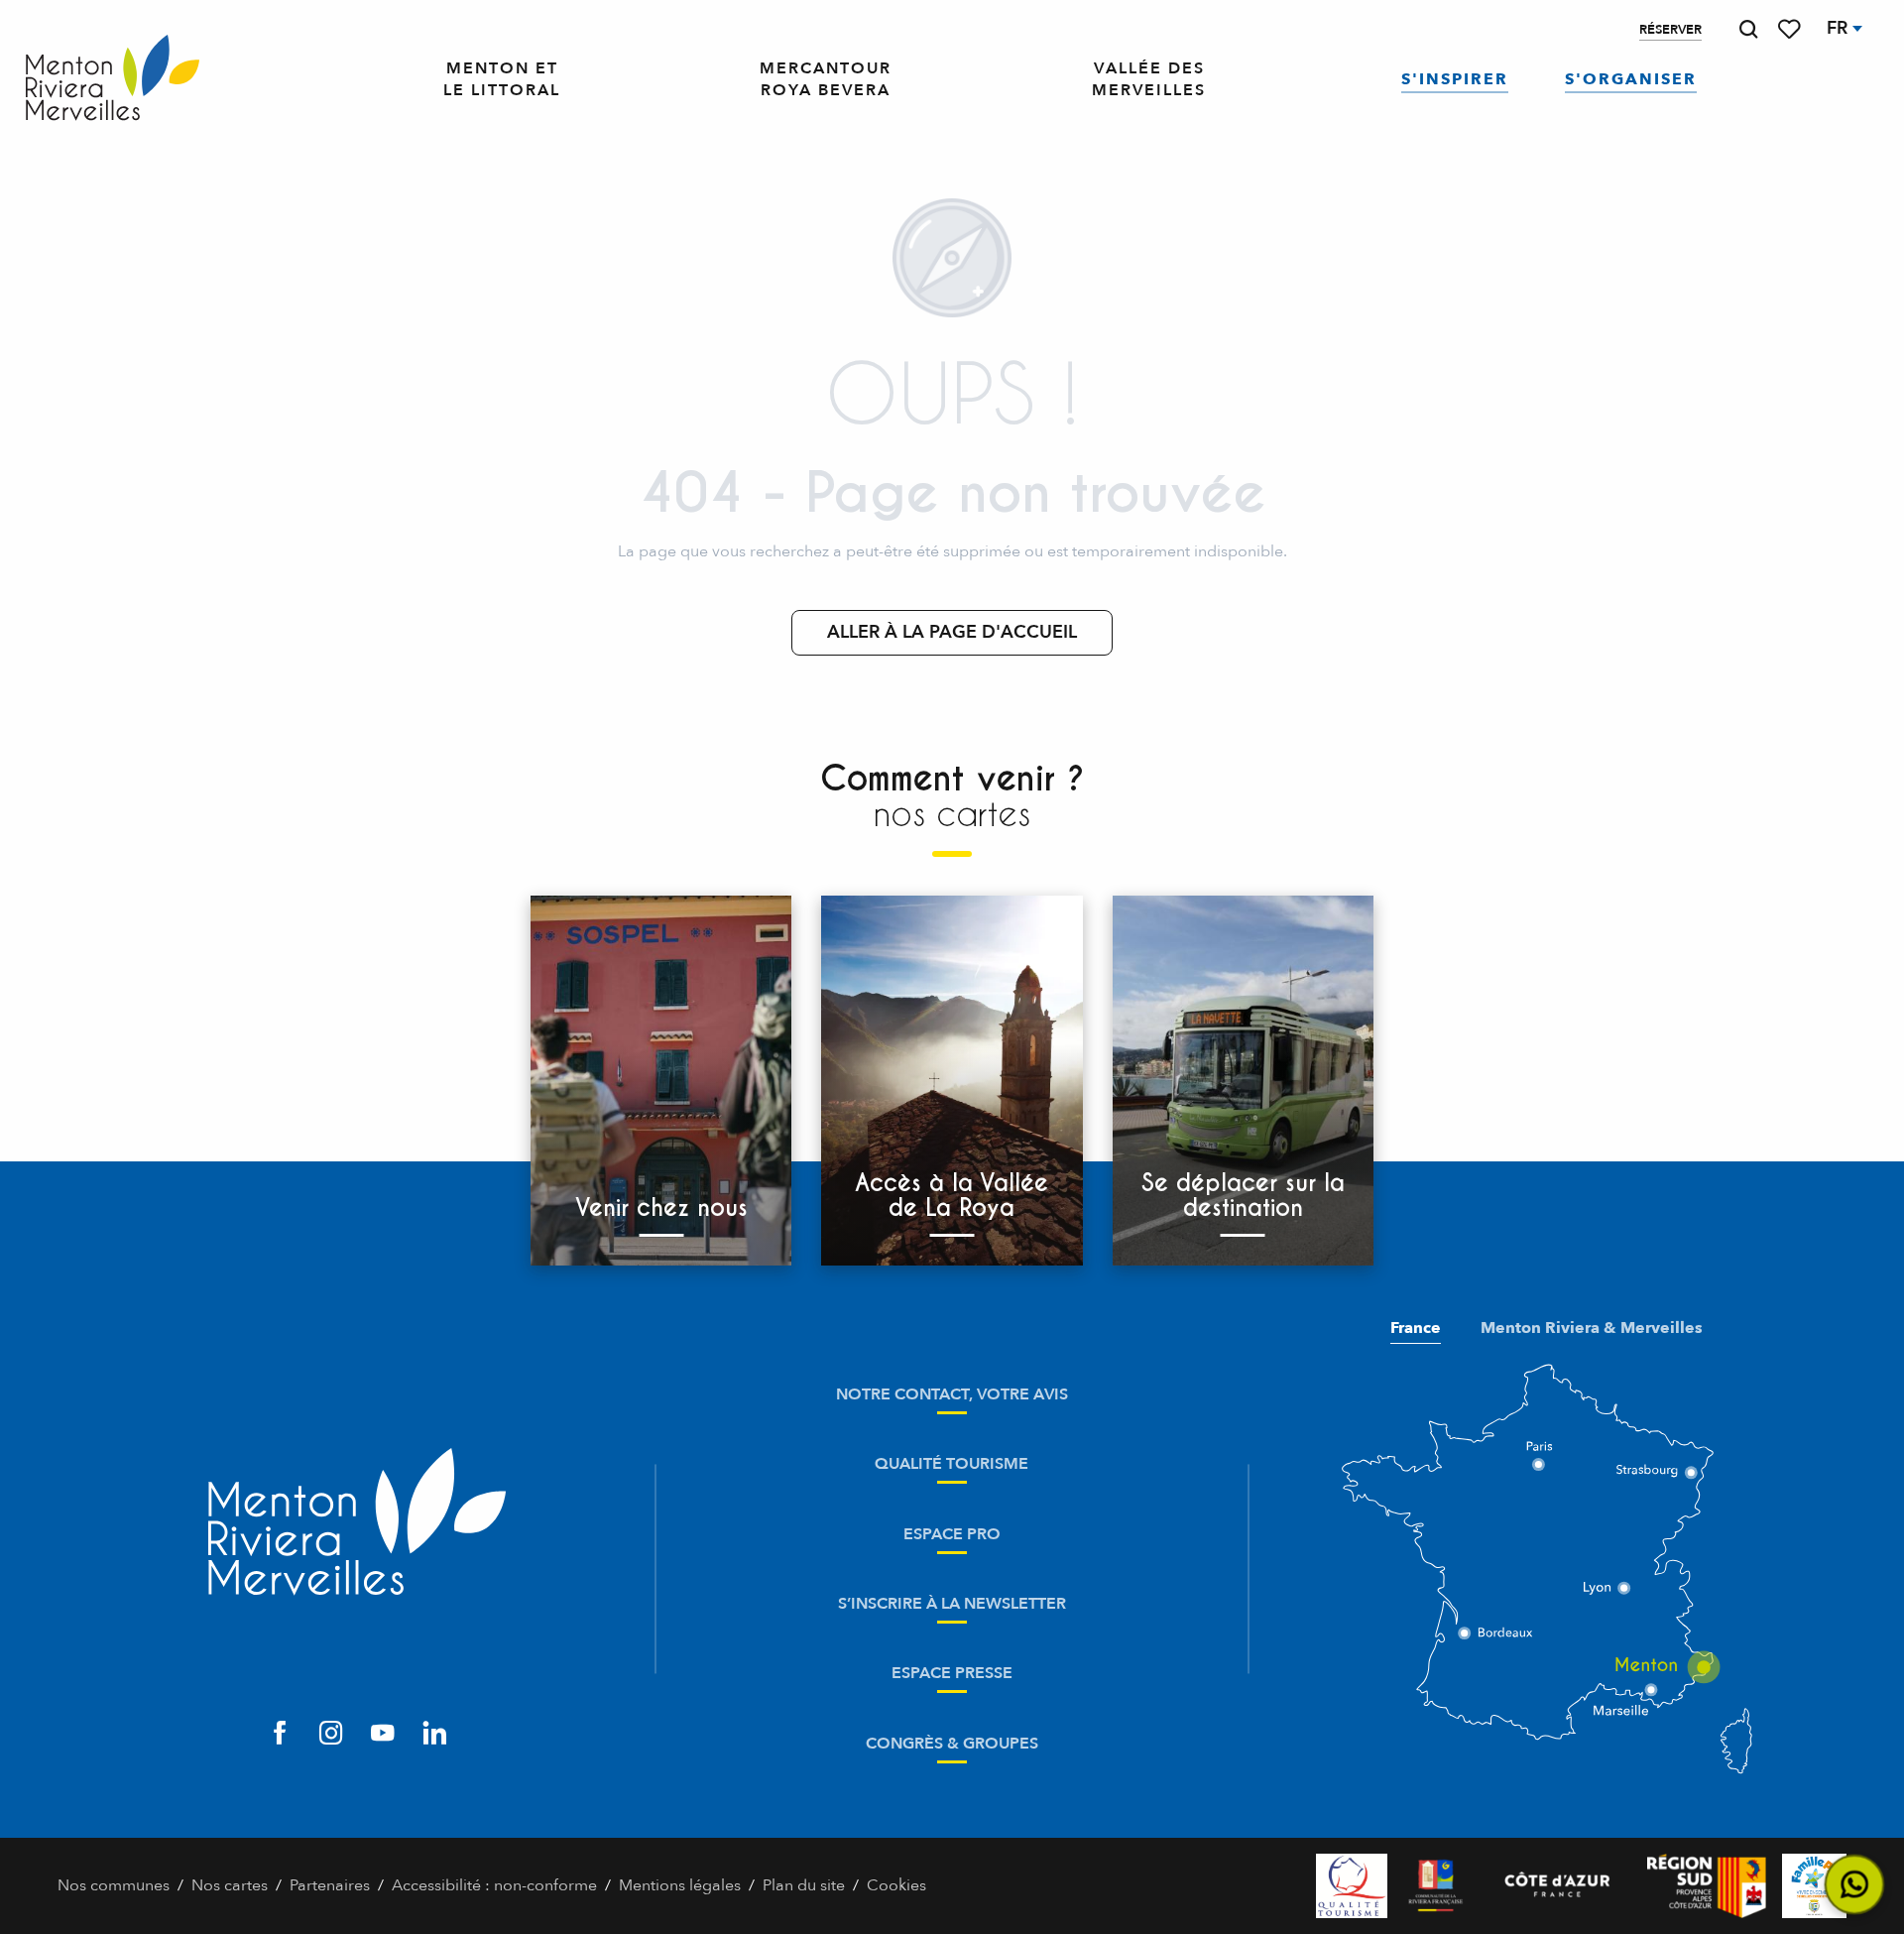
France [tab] (1416, 1328)
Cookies (896, 1885)
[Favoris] (1791, 29)
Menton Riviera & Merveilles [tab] (1592, 1328)
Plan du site (804, 1885)
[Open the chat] (1855, 1885)
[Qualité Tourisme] (1352, 1886)
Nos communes (114, 1885)
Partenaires (330, 1885)
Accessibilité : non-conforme (494, 1885)
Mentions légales (680, 1885)
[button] (1748, 29)
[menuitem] (113, 79)
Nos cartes (230, 1885)
